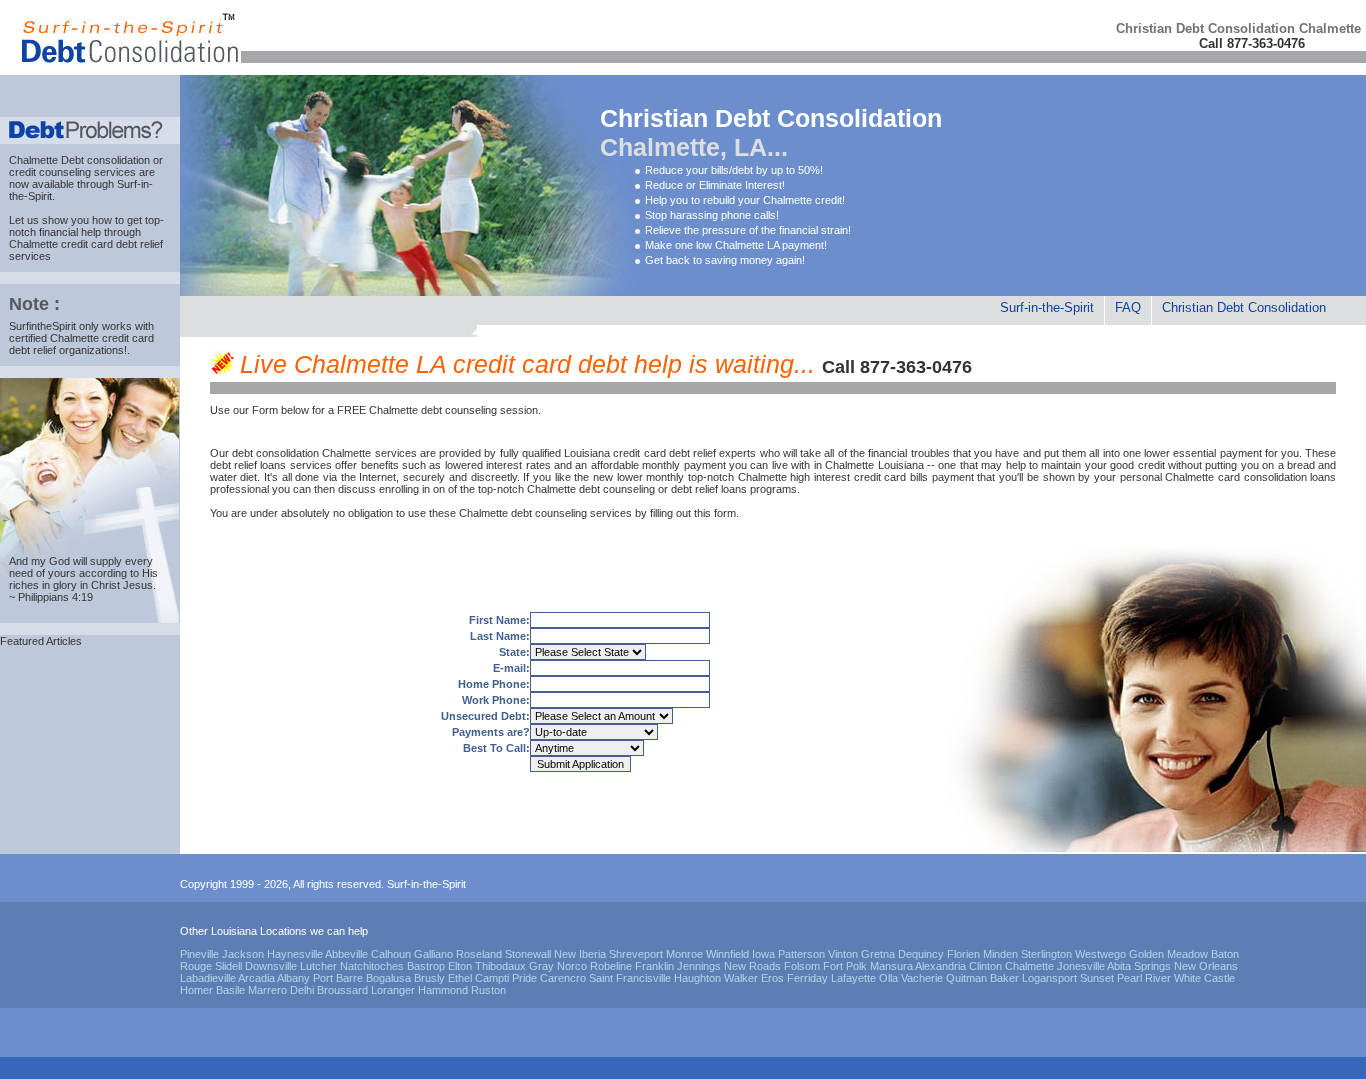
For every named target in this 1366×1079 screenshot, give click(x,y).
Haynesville (295, 954)
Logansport (1049, 978)
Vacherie (922, 978)
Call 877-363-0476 (1252, 43)
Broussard (342, 990)
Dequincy (921, 954)
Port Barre (338, 978)
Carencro (563, 978)
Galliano (433, 954)
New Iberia (580, 954)
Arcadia (256, 978)
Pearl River (1144, 978)
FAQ (1128, 307)
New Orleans (1206, 966)
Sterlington (1046, 954)
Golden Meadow (1168, 954)
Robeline (611, 966)
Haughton (697, 978)
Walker (741, 978)
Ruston (488, 990)
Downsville (271, 966)
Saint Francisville (630, 978)
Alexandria (940, 966)
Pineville (199, 954)
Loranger (393, 990)
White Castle (1204, 978)
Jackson (243, 954)
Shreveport (636, 954)
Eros (772, 978)
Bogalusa (388, 978)
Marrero (267, 990)
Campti (492, 978)
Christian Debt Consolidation (1244, 307)
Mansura (891, 966)
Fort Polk (845, 966)
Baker (1004, 978)
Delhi (302, 990)
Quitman (966, 978)
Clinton (985, 966)
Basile (230, 990)
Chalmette (1029, 966)
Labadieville (208, 978)
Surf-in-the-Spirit (1047, 307)
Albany (293, 978)
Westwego (1100, 954)
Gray (541, 966)
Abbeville (346, 954)
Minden (1000, 954)
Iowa (763, 954)
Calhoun (391, 954)
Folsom (802, 966)
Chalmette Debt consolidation (79, 160)
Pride (524, 978)
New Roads (752, 966)
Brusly (429, 978)
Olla (888, 978)
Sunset (1097, 978)
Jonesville (1081, 966)
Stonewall (528, 954)
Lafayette (853, 978)
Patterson (801, 954)
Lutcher (318, 966)
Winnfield (727, 954)
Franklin (654, 966)
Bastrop (426, 966)
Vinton (843, 954)
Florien (963, 954)
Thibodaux (500, 966)
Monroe (684, 954)
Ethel (460, 978)
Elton (460, 966)
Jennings (699, 966)
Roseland (479, 954)
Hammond (443, 990)
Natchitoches (372, 966)
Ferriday (807, 978)
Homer (196, 990)
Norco (572, 966)
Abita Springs (1139, 966)
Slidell (228, 966)
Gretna (878, 954)
